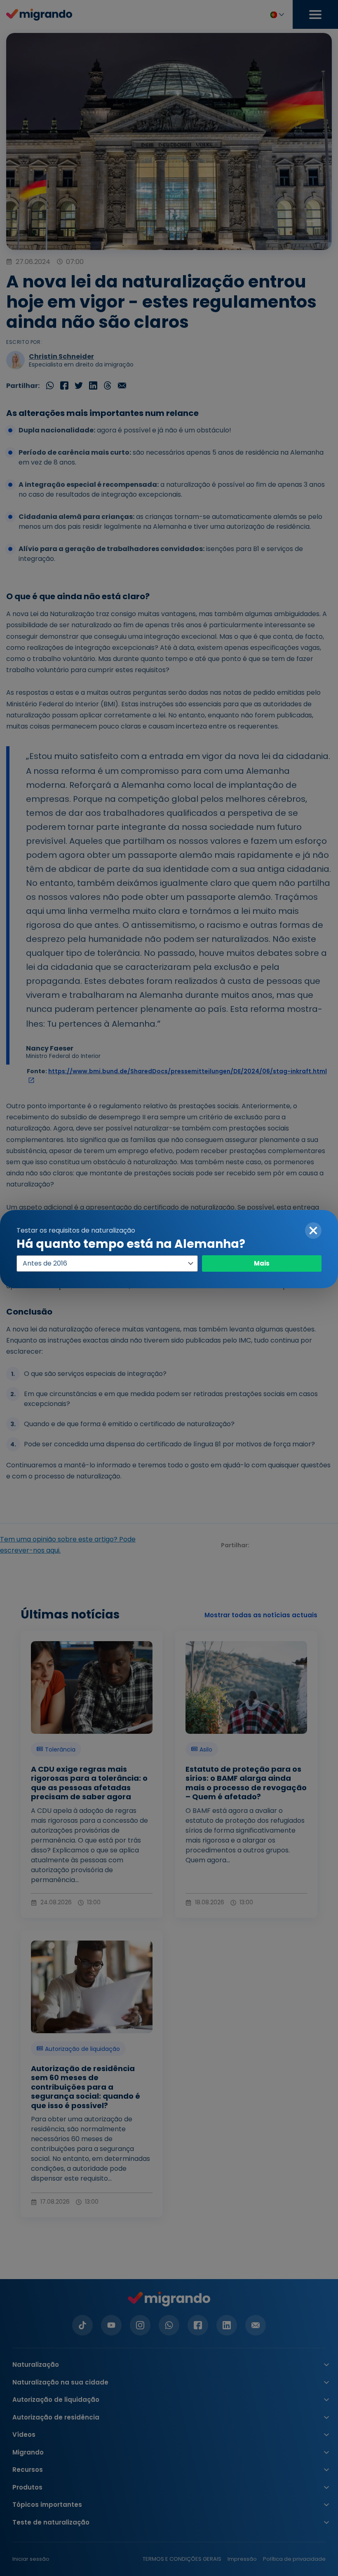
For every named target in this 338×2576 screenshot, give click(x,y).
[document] (169, 1288)
